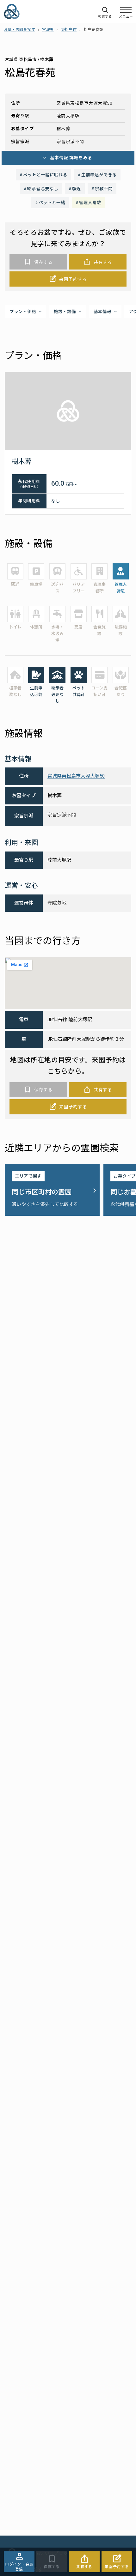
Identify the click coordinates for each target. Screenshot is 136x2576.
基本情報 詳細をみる (71, 158)
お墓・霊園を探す (19, 30)
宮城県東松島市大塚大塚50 (76, 776)
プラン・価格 (23, 312)
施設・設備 (65, 312)
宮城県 (48, 30)
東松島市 (69, 30)
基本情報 (102, 312)
